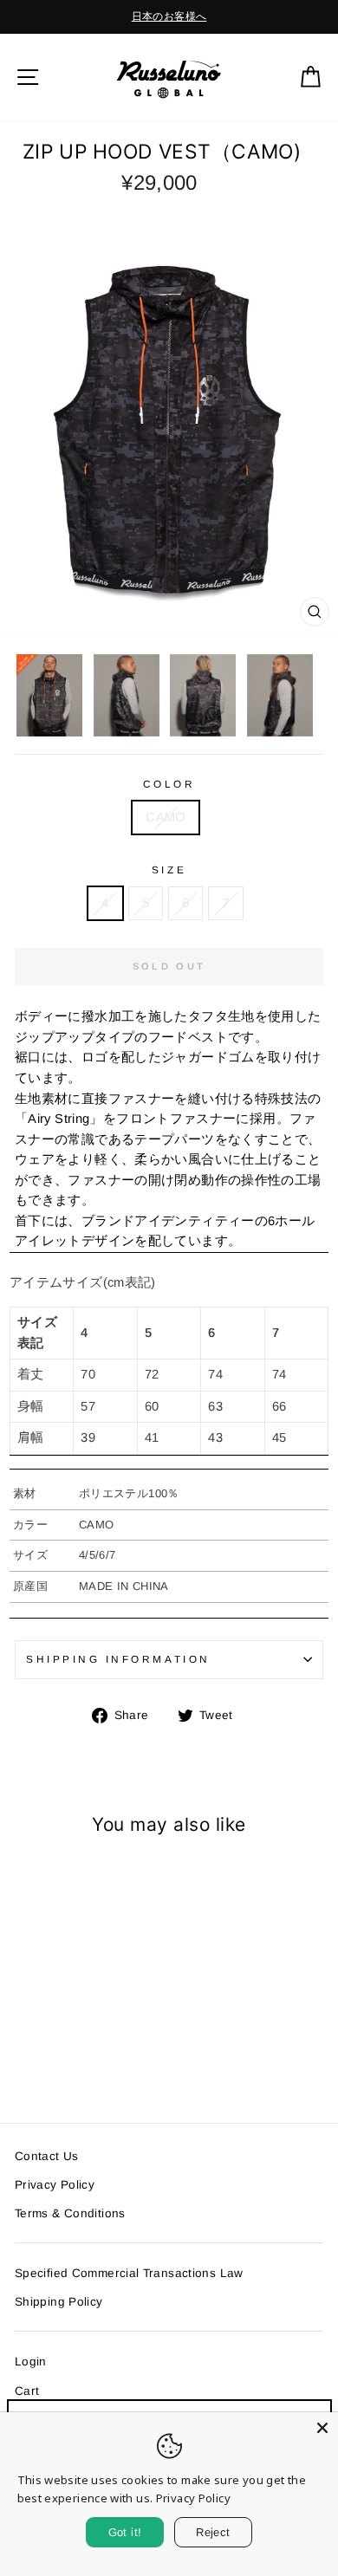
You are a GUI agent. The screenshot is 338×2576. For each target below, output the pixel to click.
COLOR (169, 784)
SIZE (169, 869)
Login (31, 2362)
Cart (27, 2391)
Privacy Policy (55, 2185)
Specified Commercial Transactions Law (129, 2273)
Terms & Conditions (70, 2213)
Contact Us (47, 2156)
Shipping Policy (59, 2302)
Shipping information (118, 1659)
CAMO (165, 817)
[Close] (322, 2428)
